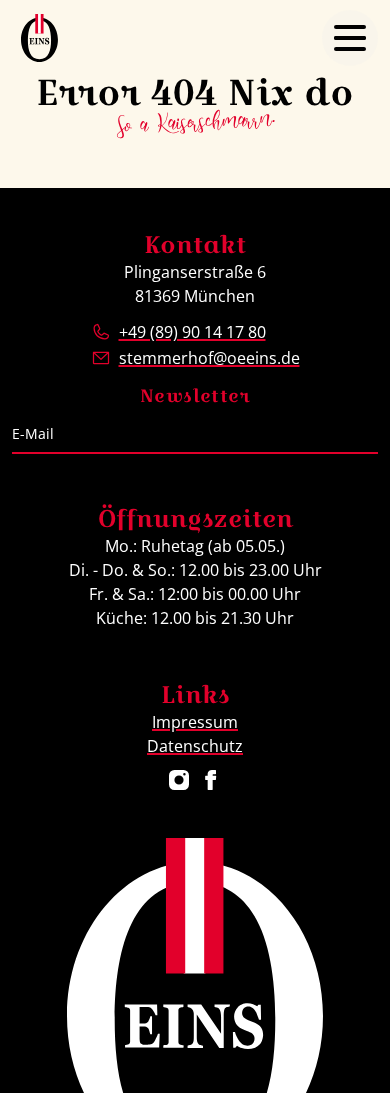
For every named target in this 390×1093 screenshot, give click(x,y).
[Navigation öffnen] (350, 38)
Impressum (195, 722)
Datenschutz (195, 746)
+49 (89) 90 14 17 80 (192, 332)
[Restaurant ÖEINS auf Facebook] (211, 780)
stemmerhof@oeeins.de (209, 358)
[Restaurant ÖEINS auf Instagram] (179, 780)
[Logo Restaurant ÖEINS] (39, 38)
